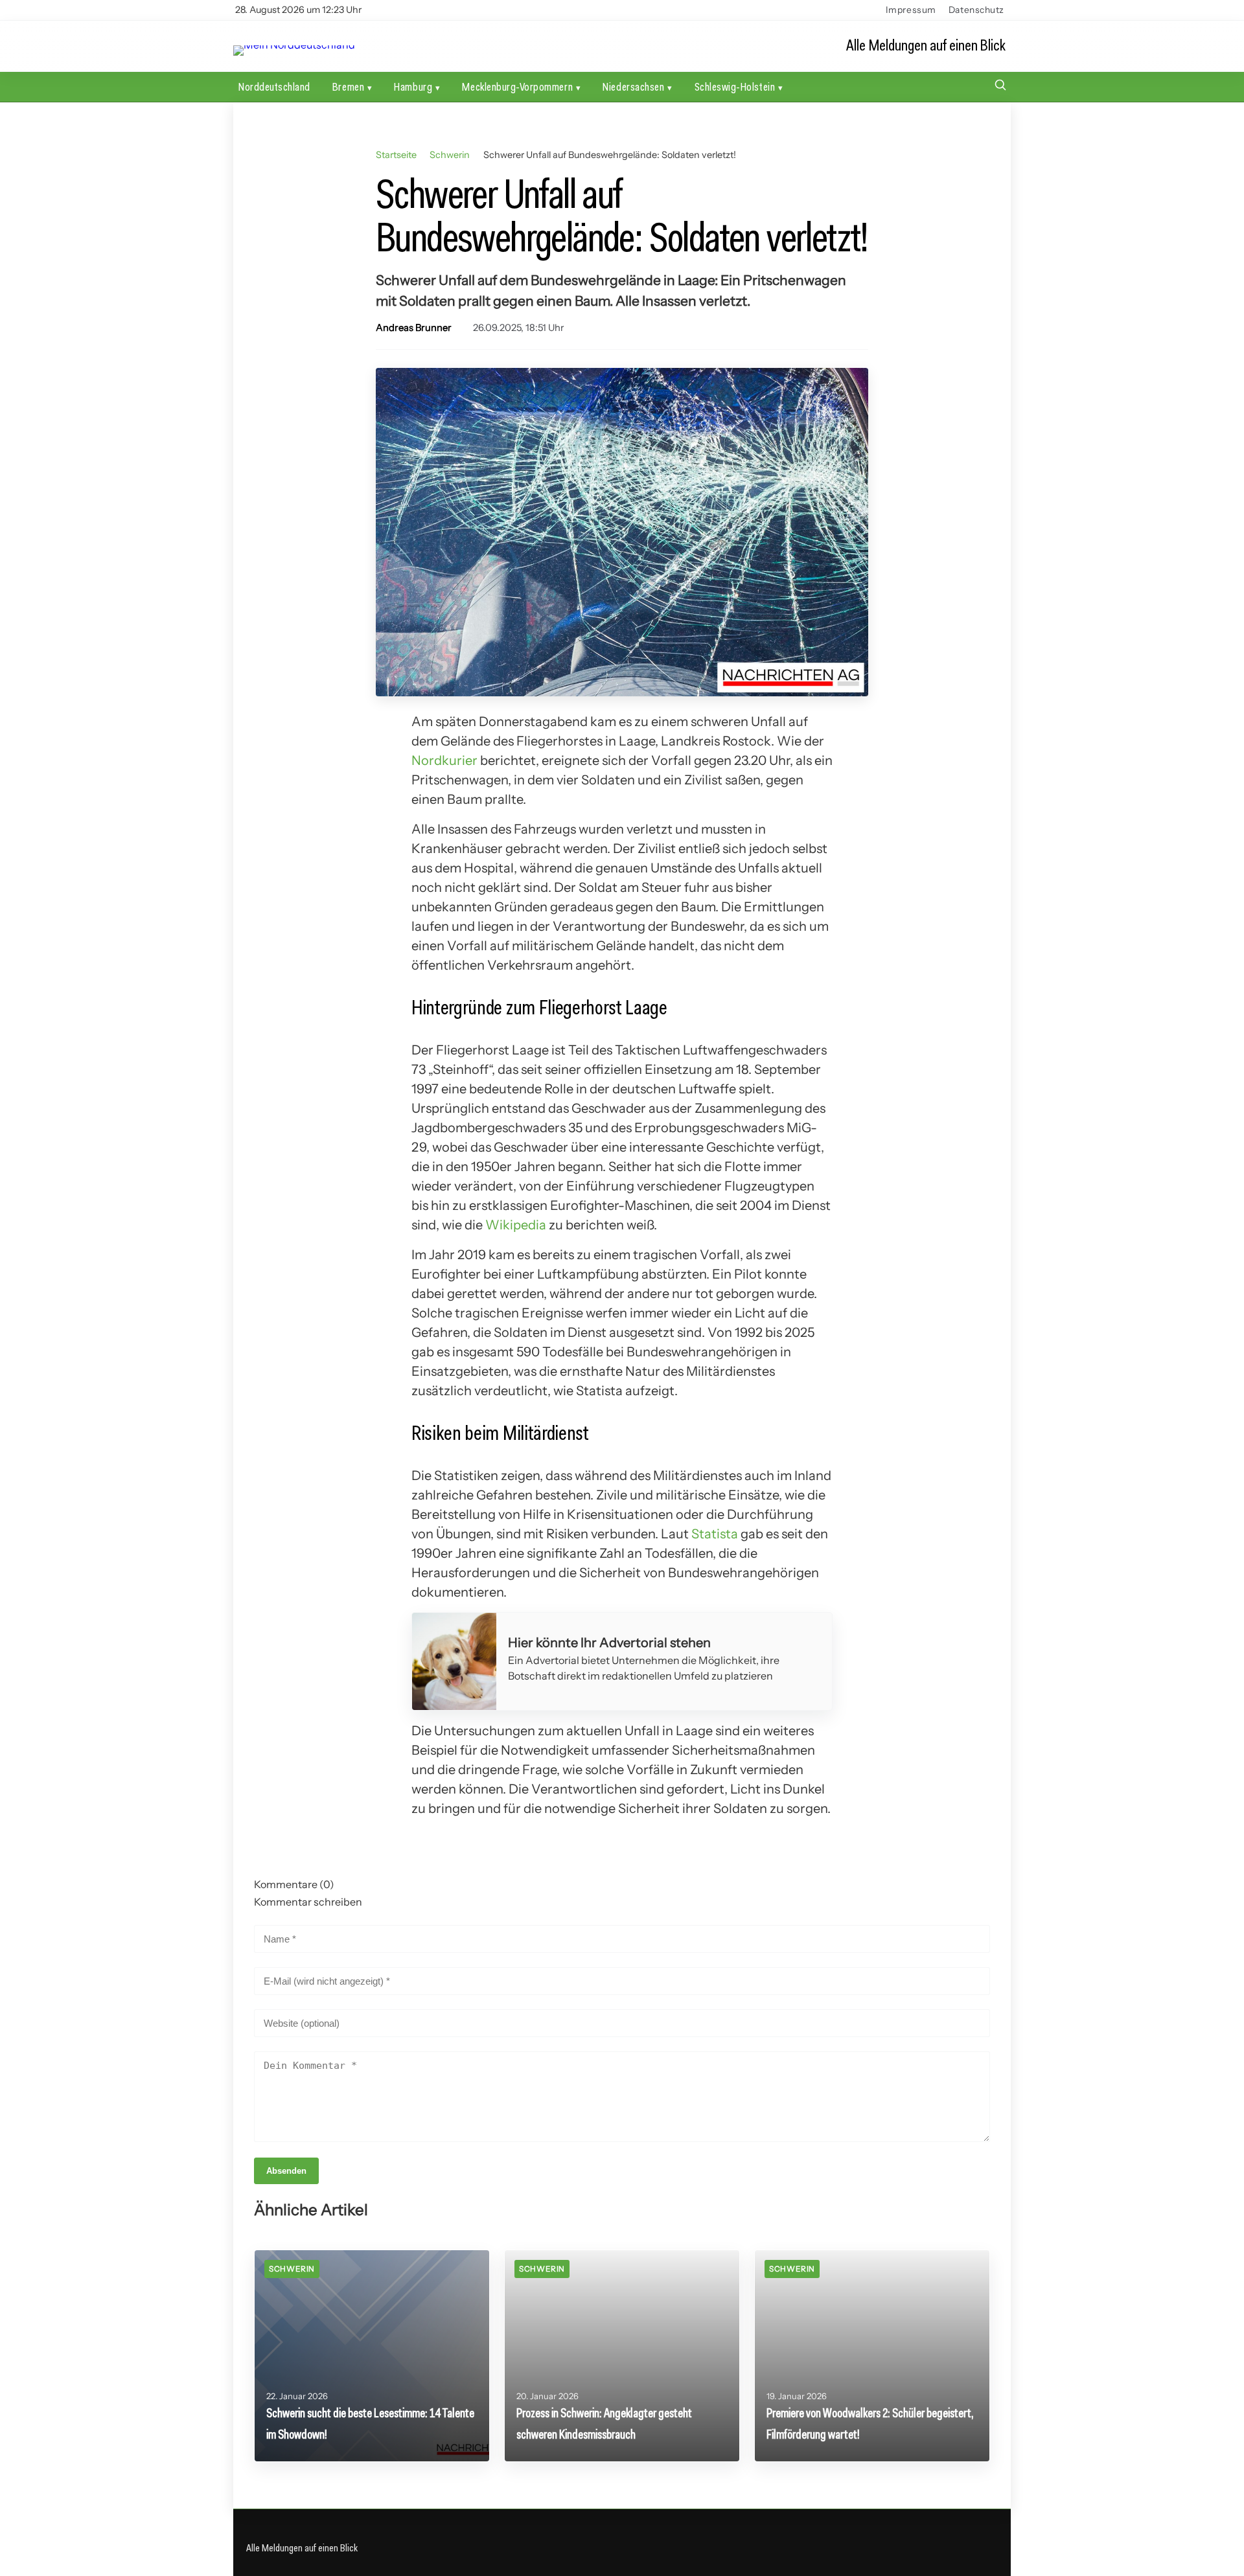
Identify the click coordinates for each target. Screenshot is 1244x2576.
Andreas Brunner (414, 328)
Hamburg (413, 86)
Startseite (396, 155)
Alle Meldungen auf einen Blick (926, 46)
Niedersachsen (633, 86)
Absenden (286, 2171)
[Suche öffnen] (1000, 86)
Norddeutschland (274, 86)
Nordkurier (444, 760)
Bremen (348, 86)
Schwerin (450, 155)
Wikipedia (516, 1225)
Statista (715, 1534)
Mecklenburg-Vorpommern (517, 86)
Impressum (911, 10)
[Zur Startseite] (294, 45)
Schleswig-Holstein (735, 86)
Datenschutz (976, 10)
